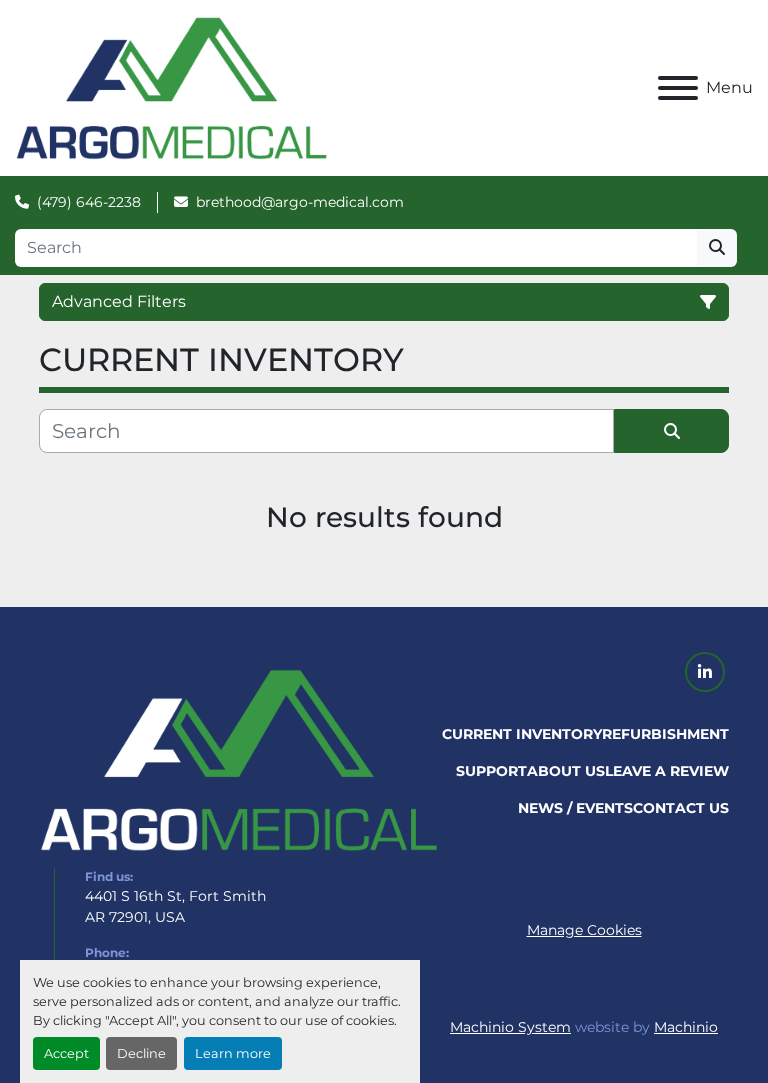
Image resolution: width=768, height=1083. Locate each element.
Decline (141, 1053)
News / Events (575, 808)
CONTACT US (681, 808)
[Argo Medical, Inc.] (239, 759)
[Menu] (678, 88)
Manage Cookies (584, 930)
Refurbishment (665, 734)
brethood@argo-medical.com (300, 202)
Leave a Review (667, 771)
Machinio (686, 1027)
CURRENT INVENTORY (522, 734)
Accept (66, 1053)
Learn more (233, 1053)
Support (491, 771)
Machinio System (510, 1027)
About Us (566, 771)
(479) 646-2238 (89, 202)
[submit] (717, 248)
